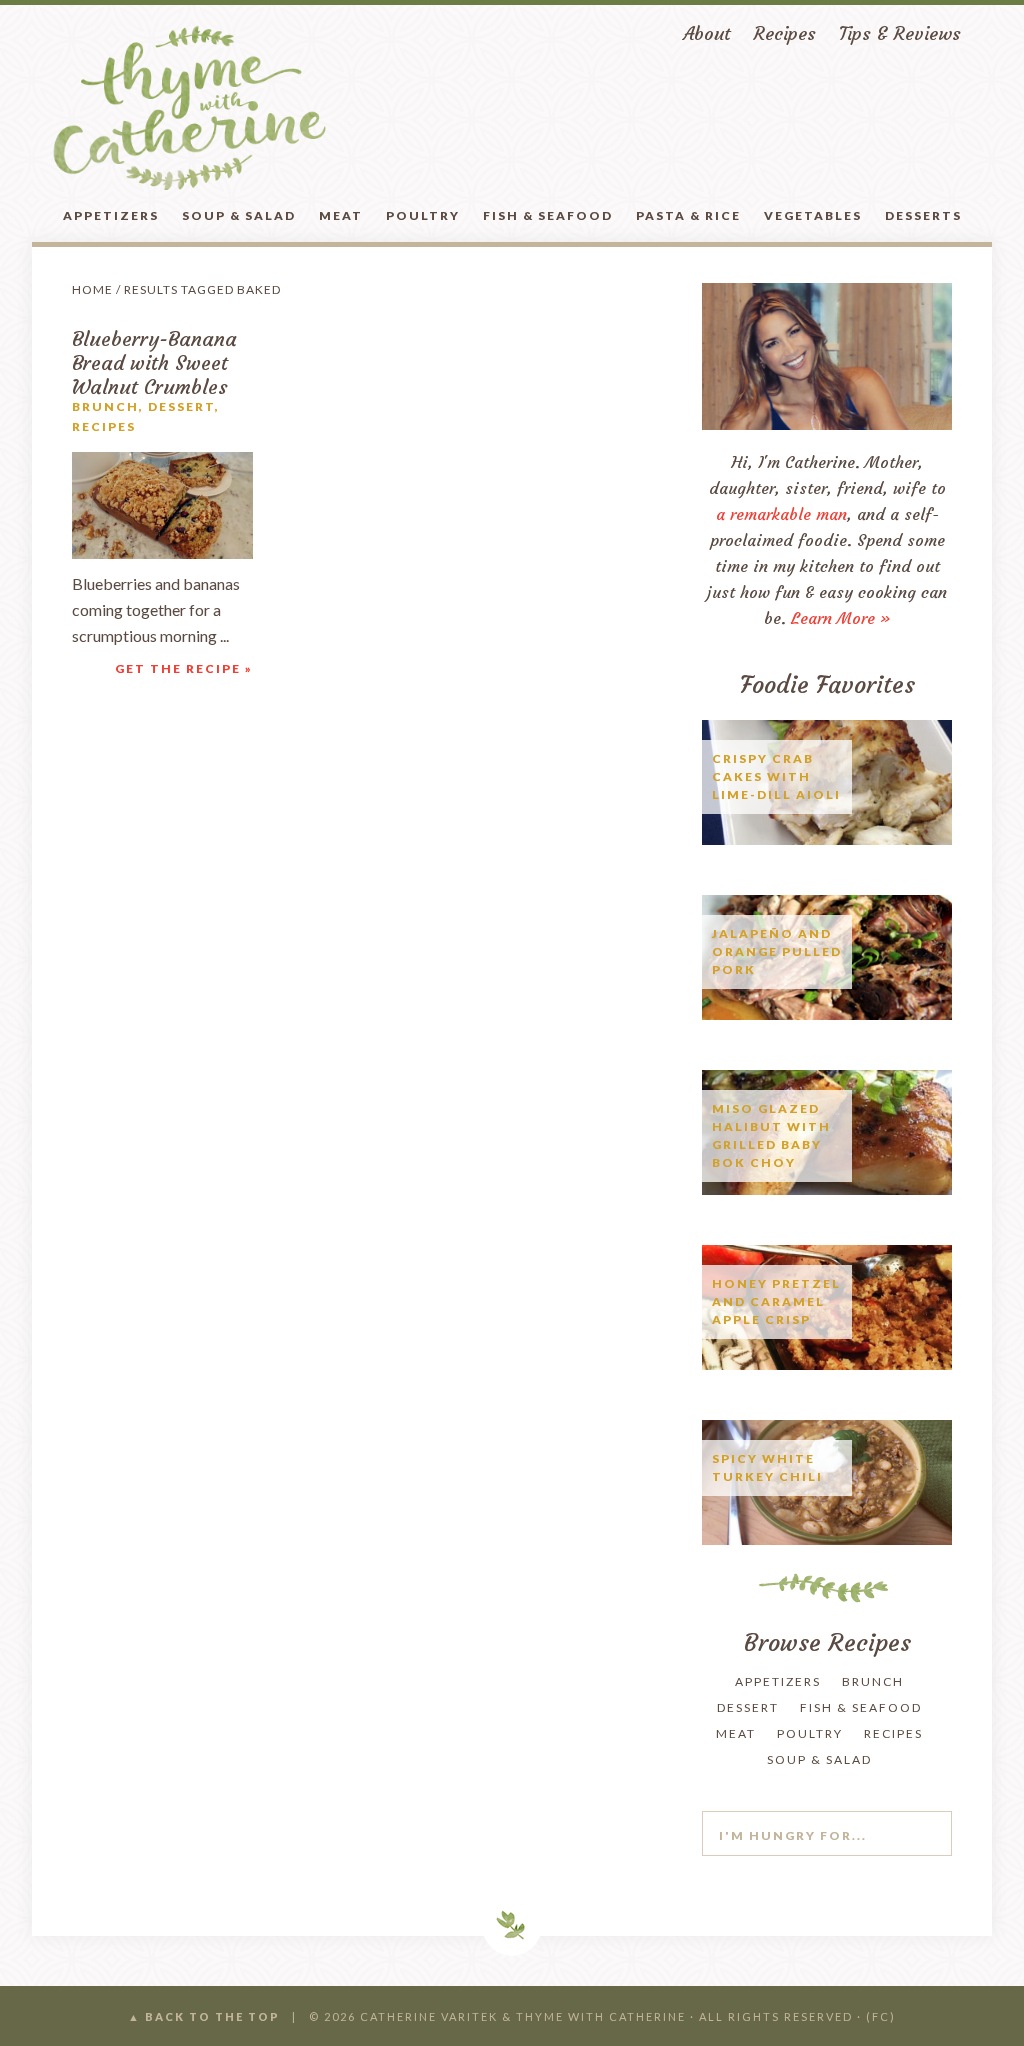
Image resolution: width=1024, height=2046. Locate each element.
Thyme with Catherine (189, 107)
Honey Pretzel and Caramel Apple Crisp (776, 1301)
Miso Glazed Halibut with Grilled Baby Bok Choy (771, 1135)
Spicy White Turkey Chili (767, 1467)
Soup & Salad (819, 1759)
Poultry (810, 1733)
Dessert (181, 406)
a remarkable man (781, 514)
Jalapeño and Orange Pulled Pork (777, 951)
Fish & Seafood (861, 1707)
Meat (736, 1733)
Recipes (104, 426)
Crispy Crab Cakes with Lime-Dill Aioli (776, 776)
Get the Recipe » (184, 668)
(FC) (881, 2016)
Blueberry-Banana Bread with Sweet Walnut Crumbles (154, 362)
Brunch (105, 406)
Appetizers (778, 1681)
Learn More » (841, 618)
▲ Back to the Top (204, 2016)
